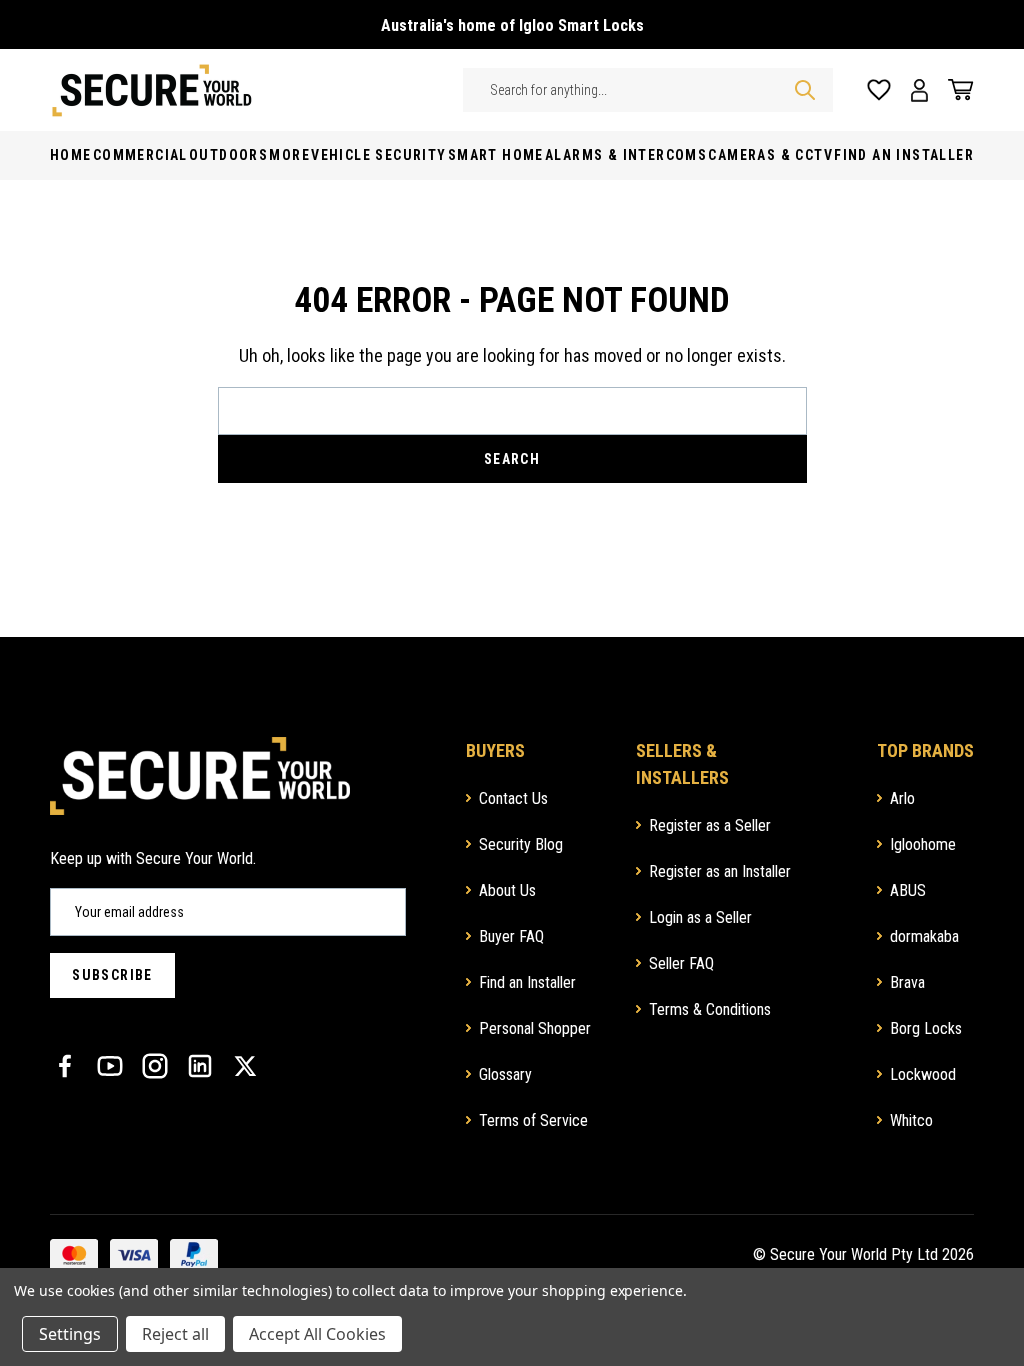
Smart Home (496, 155)
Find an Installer (527, 982)
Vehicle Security (378, 155)
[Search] (805, 90)
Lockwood (923, 1074)
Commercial (140, 155)
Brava (907, 982)
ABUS (908, 890)
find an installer (904, 155)
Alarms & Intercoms (626, 155)
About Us (507, 890)
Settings (70, 1334)
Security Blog (521, 844)
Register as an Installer (720, 871)
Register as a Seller (710, 825)
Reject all (175, 1334)
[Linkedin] (200, 1066)
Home (71, 155)
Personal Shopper (535, 1028)
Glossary (505, 1074)
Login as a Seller (700, 917)
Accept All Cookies (317, 1334)
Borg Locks (926, 1028)
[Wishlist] (879, 90)
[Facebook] (65, 1066)
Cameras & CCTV (770, 155)
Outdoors (228, 155)
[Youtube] (110, 1066)
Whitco (911, 1120)
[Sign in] (919, 90)
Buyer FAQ (511, 936)
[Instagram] (155, 1066)
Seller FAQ (681, 963)
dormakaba (924, 936)
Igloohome (923, 844)
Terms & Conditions (710, 1009)
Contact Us (513, 798)
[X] (245, 1066)
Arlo (902, 798)
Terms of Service (533, 1120)
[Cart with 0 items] (956, 90)
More (289, 155)
